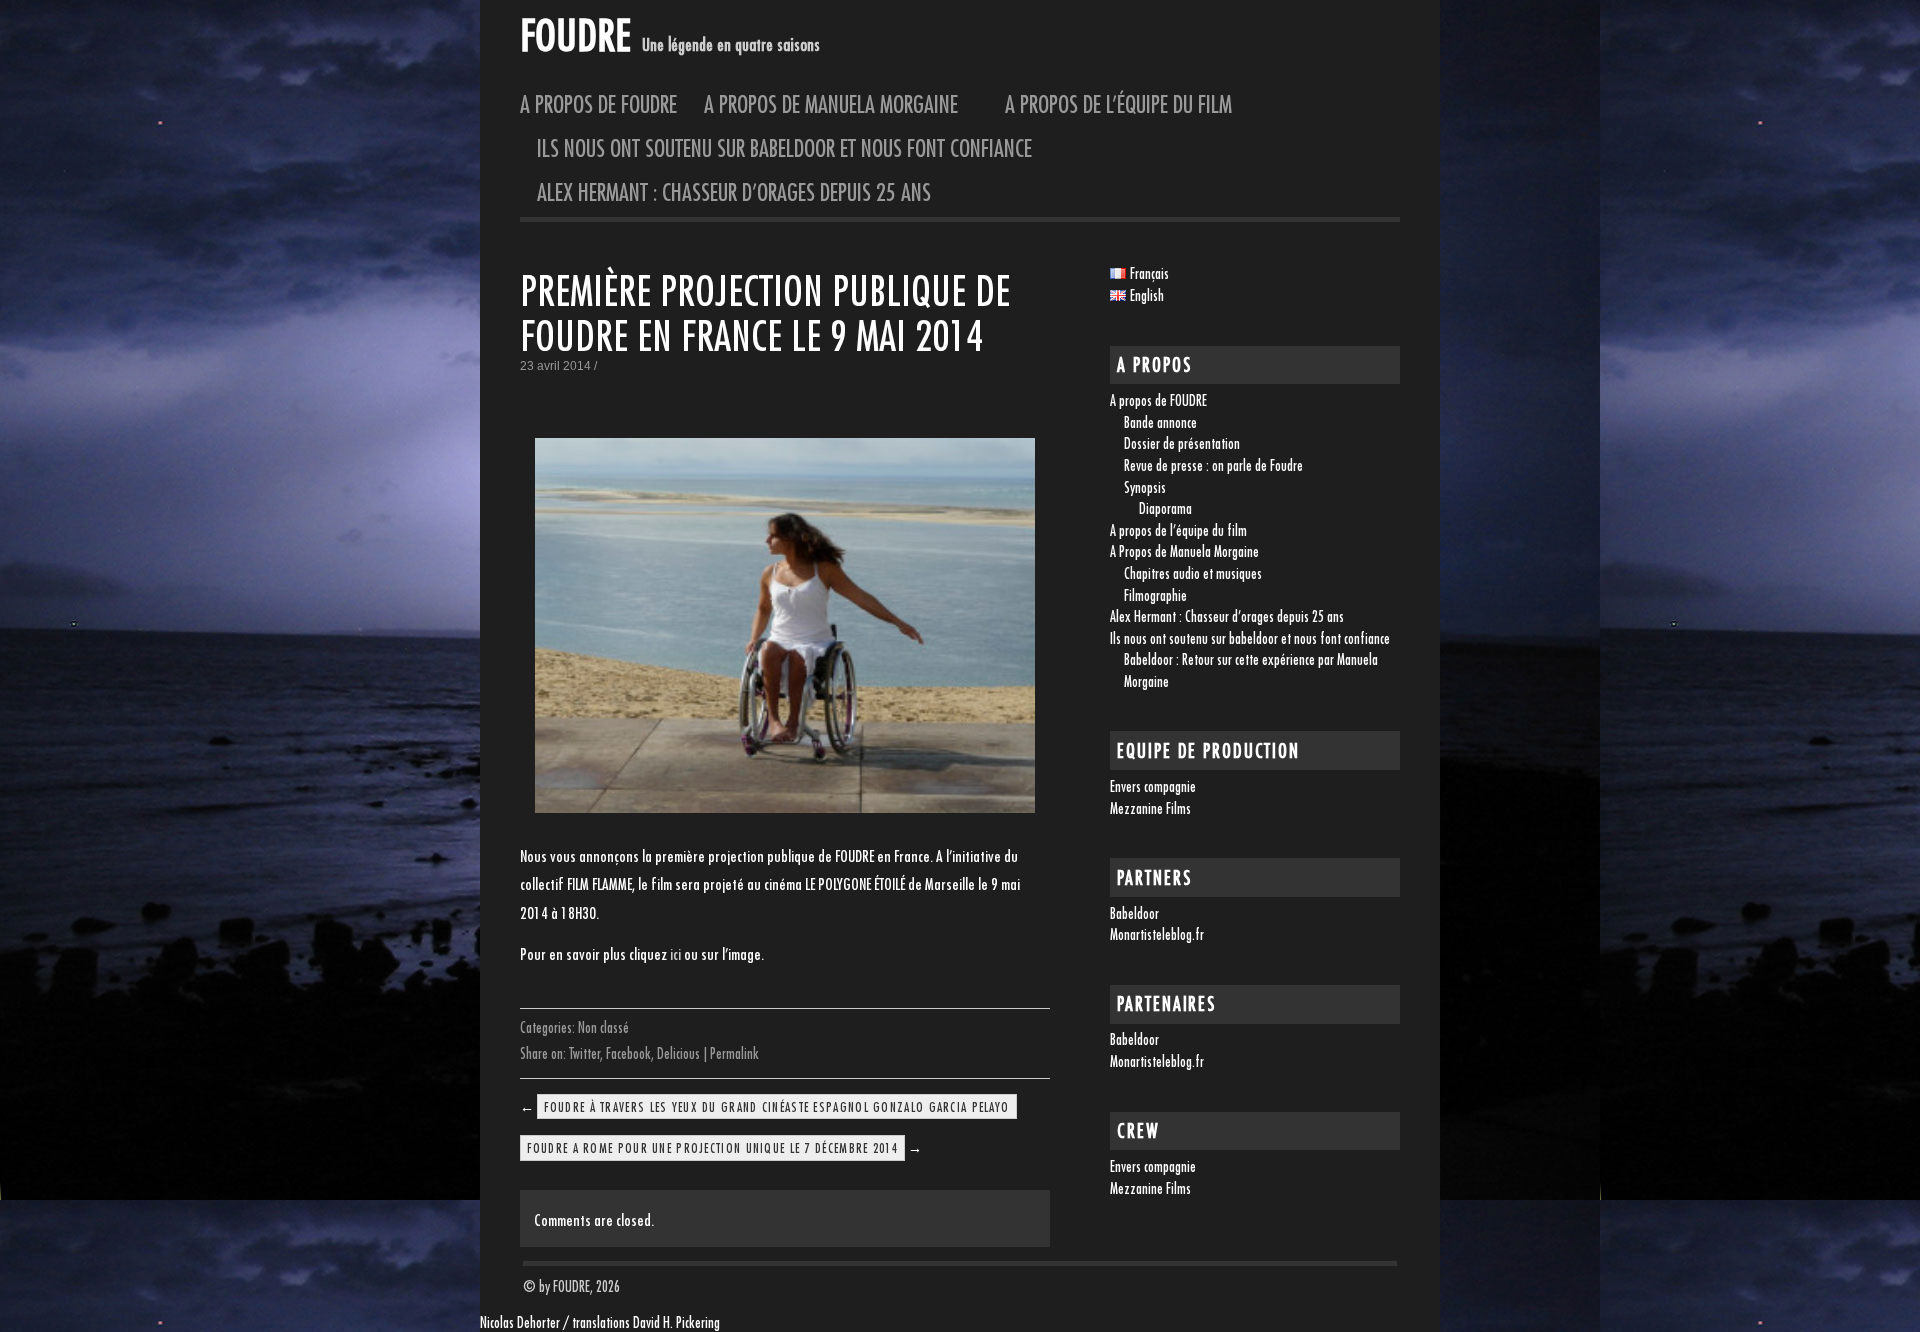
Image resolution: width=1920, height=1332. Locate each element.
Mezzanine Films (1150, 808)
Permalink (734, 1053)
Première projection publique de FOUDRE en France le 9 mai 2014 (765, 313)
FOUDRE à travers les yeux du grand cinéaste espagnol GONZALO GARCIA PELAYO (776, 1107)
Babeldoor (1134, 913)
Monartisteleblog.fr (1157, 934)
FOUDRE (575, 34)
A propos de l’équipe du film (1118, 104)
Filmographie (1155, 595)
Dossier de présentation (1182, 443)
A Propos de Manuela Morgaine (841, 104)
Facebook (628, 1053)
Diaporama (1165, 508)
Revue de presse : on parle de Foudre (1213, 465)
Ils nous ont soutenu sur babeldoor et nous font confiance (784, 148)
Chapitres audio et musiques (1193, 573)
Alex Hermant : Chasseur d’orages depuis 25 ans (734, 192)
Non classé (603, 1027)
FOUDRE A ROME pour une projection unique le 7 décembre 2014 (712, 1148)
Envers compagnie (1153, 786)
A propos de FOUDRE (598, 104)
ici (675, 954)
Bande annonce (1160, 422)
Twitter (584, 1053)
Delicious (678, 1053)
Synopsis (1145, 487)
